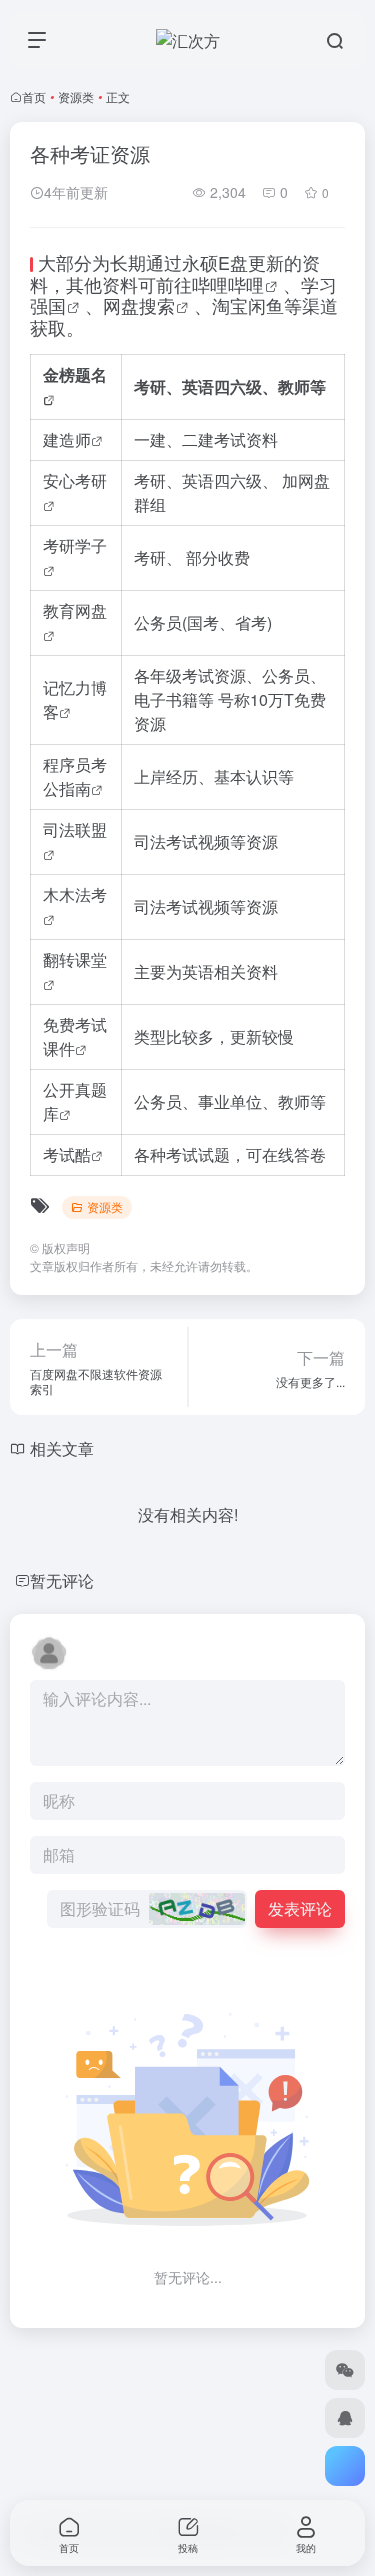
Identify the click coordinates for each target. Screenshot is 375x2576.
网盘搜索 (139, 305)
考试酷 (67, 1154)
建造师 (67, 439)
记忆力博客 (75, 699)
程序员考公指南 (75, 776)
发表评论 (300, 1908)
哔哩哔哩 (228, 284)
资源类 (76, 96)
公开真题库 (75, 1101)
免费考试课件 (75, 1036)
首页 (34, 96)
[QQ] (345, 2418)
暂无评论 (62, 1580)
